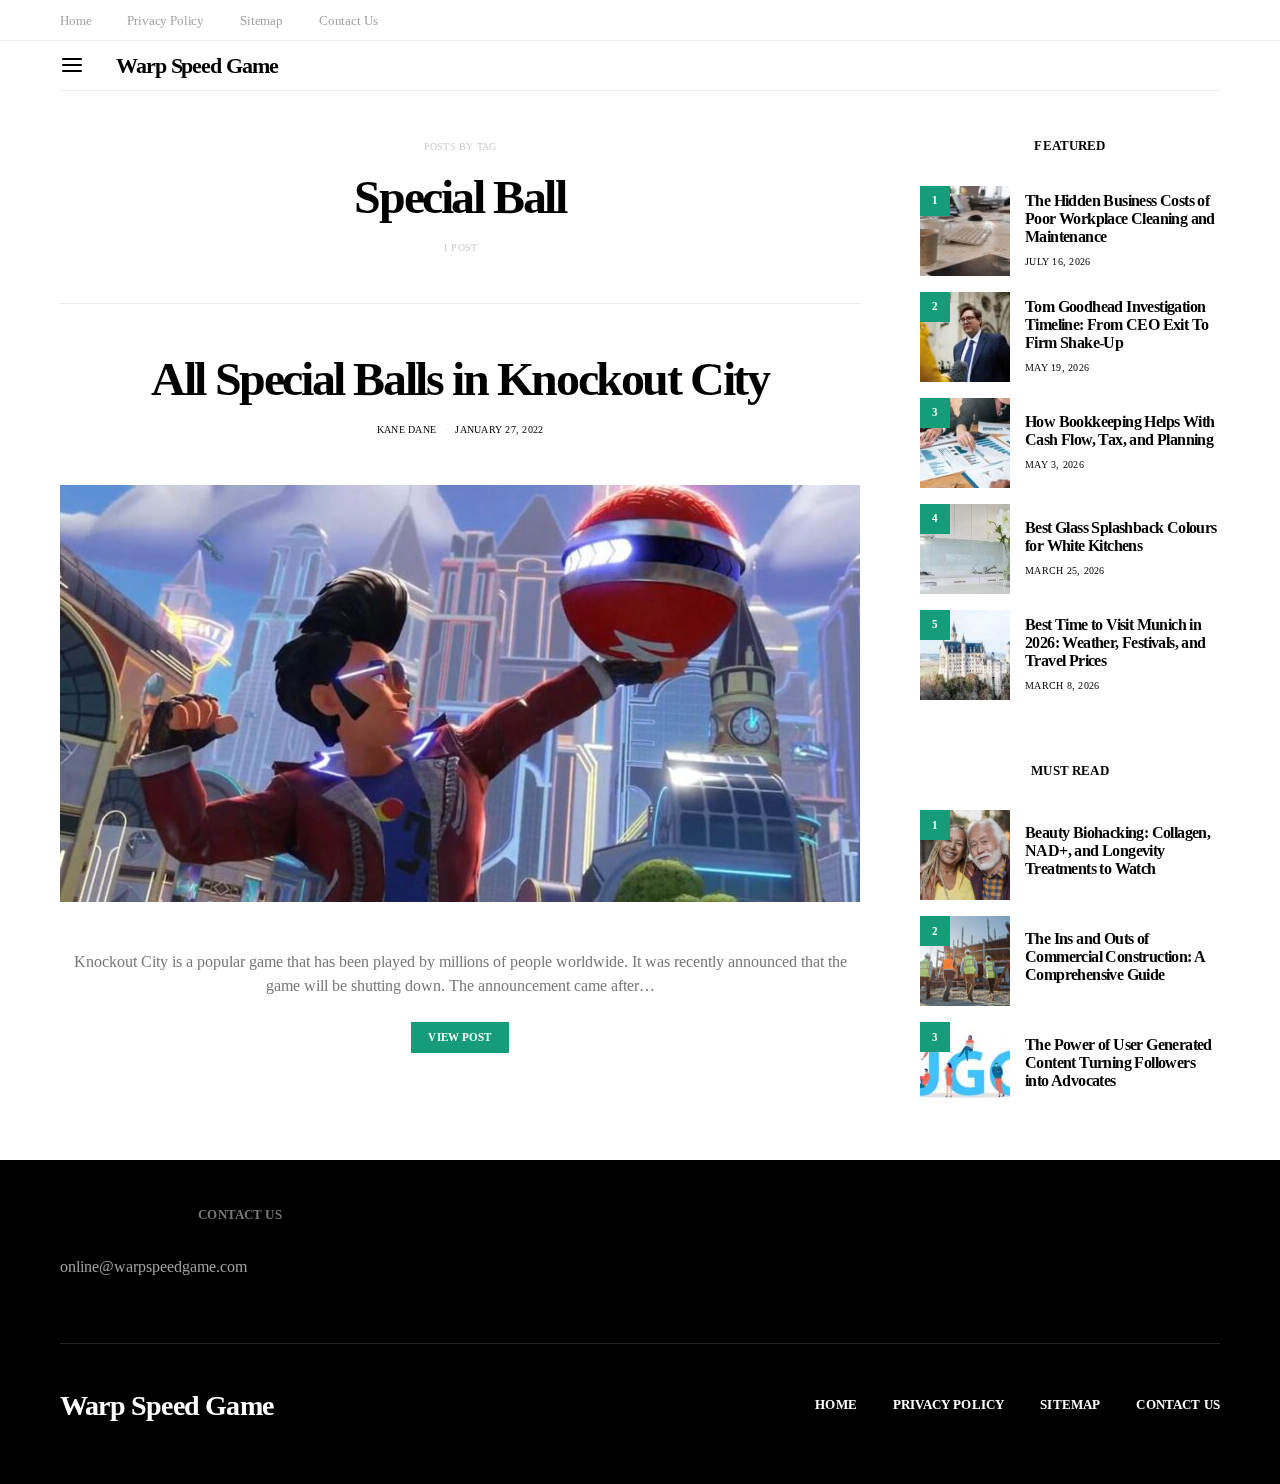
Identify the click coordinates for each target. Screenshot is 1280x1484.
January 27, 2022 (499, 429)
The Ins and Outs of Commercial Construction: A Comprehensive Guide (1114, 956)
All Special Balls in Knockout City (459, 378)
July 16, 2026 (1057, 261)
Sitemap (261, 20)
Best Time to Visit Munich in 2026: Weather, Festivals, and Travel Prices (1115, 642)
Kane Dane (406, 429)
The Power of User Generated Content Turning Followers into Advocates (1118, 1062)
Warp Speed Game (197, 65)
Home (75, 20)
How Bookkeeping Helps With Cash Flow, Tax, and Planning (1119, 430)
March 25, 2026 (1065, 570)
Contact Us (348, 20)
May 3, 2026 (1054, 464)
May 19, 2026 (1057, 367)
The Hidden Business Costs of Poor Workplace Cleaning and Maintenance (1120, 218)
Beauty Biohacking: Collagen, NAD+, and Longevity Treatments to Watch (1117, 850)
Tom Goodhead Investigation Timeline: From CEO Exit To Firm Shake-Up (1116, 324)
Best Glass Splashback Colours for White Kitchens (1121, 536)
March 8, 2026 (1062, 685)
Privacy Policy (165, 20)
